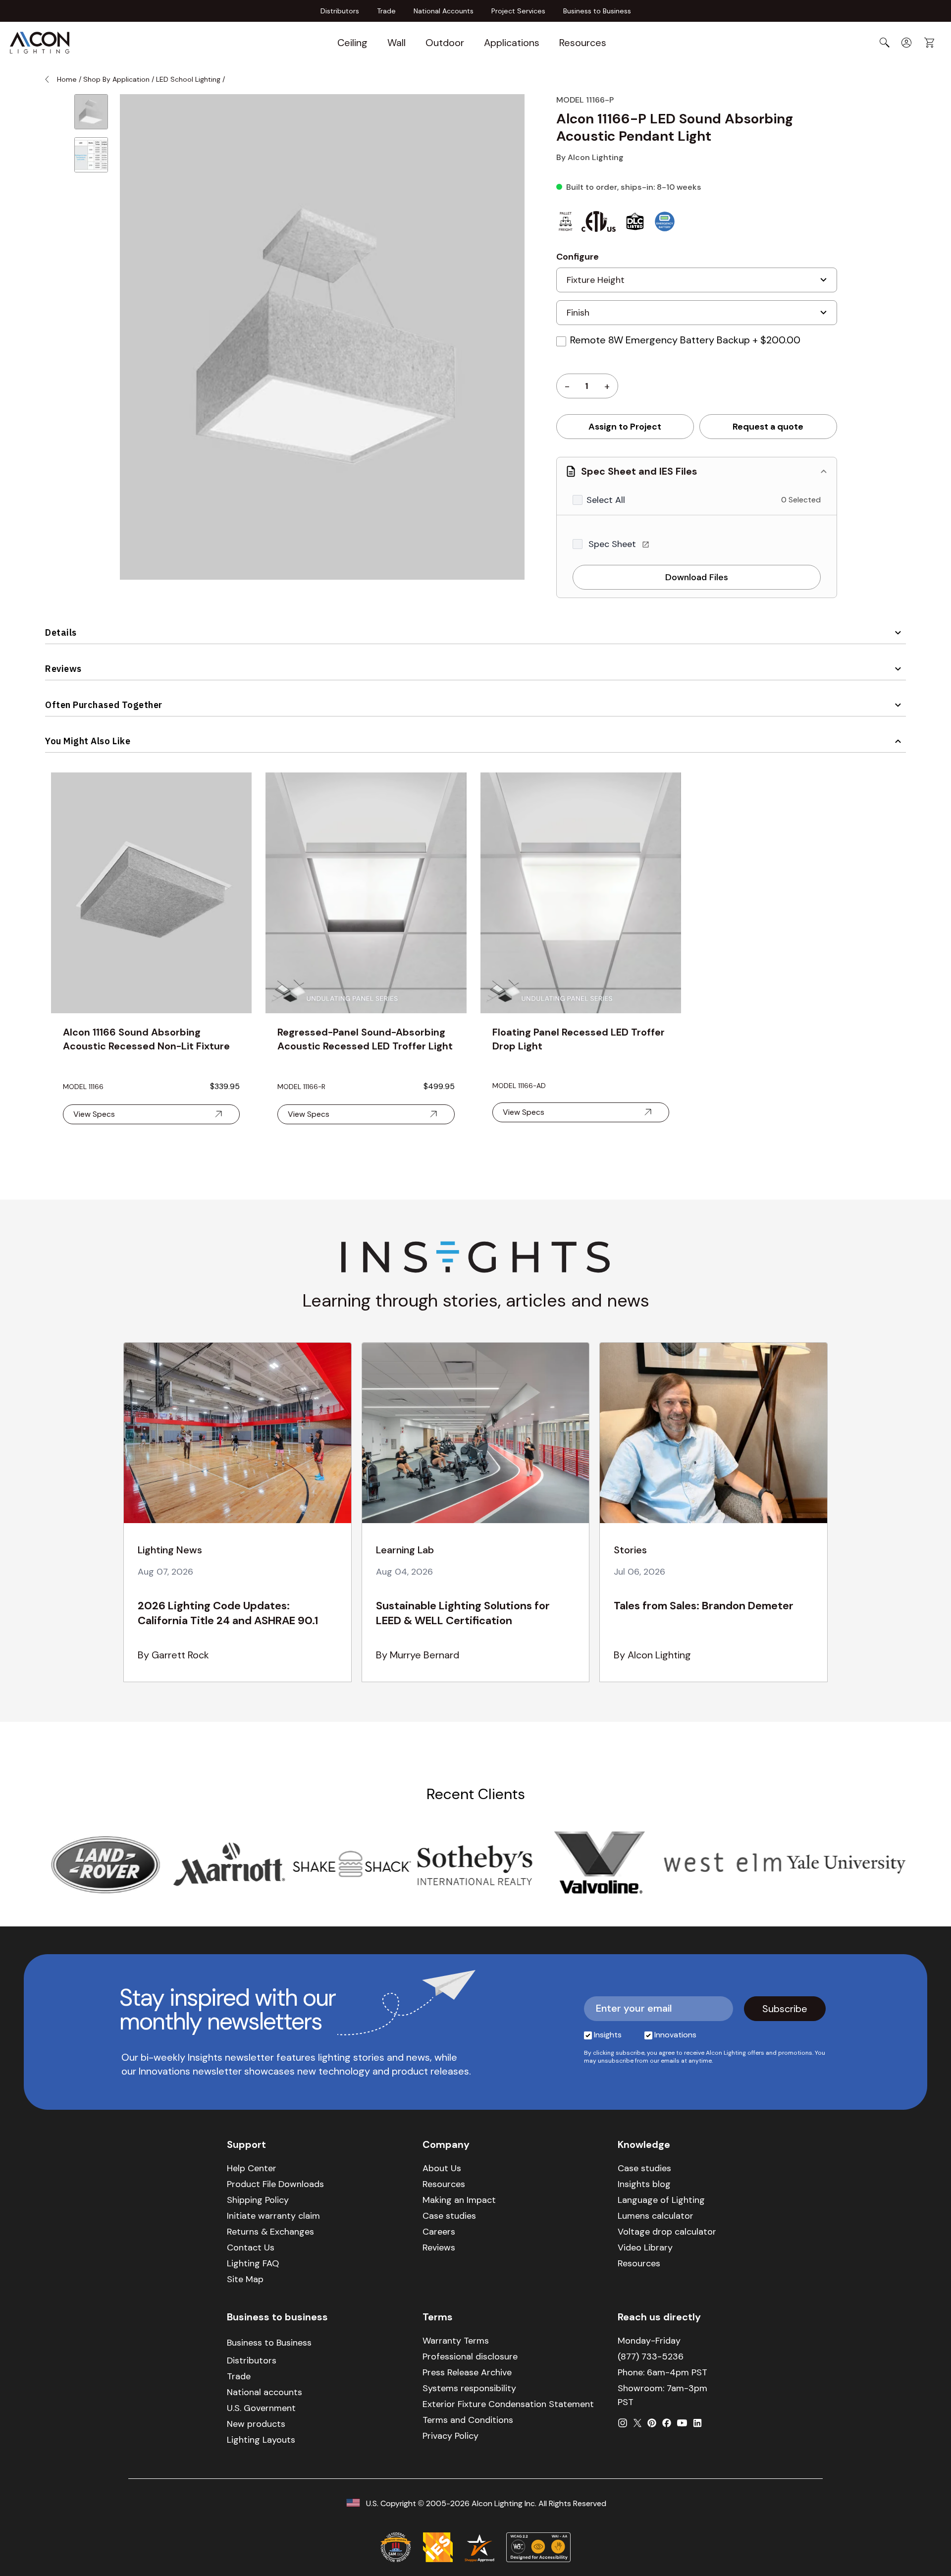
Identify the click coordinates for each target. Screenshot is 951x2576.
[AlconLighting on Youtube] (682, 2423)
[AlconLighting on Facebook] (667, 2423)
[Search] (885, 43)
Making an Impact (459, 2200)
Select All (606, 500)
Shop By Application (116, 79)
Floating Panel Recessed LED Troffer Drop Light (579, 1039)
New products (256, 2424)
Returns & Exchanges (270, 2232)
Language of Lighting (661, 2200)
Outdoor (445, 43)
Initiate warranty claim (273, 2216)
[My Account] (906, 43)
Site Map (245, 2279)
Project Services (518, 11)
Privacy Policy (450, 2436)
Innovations (675, 2035)
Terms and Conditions (468, 2420)
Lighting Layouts (261, 2440)
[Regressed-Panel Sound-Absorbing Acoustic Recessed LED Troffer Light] (366, 893)
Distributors (340, 11)
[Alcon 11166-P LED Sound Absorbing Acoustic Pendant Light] (91, 112)
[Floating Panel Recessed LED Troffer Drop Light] (581, 893)
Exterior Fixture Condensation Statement (508, 2404)
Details (61, 632)
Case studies (449, 2216)
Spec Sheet (613, 544)
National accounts (264, 2392)
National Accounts (444, 11)
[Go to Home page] (40, 43)
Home (67, 79)
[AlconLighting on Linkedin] (697, 2423)
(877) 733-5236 (651, 2357)
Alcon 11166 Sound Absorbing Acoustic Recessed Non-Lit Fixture (146, 1039)
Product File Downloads (275, 2184)
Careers (439, 2232)
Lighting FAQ (253, 2263)
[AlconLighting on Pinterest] (652, 2423)
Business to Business (597, 11)
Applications (512, 43)
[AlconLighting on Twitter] (637, 2423)
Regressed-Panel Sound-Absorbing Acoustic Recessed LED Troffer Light (365, 1039)
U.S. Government (261, 2408)
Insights (608, 2035)
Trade (386, 11)
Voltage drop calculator (667, 2232)
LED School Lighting (188, 79)
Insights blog (644, 2184)
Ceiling (352, 43)
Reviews (63, 669)
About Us (442, 2168)
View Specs (94, 1114)
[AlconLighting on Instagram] (623, 2423)
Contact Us (251, 2247)
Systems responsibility (469, 2388)
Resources (583, 43)
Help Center (252, 2168)
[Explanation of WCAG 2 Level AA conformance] (538, 2547)
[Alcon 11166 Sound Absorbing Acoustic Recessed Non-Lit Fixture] (151, 893)
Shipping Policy (258, 2200)
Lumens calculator (656, 2216)
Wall (396, 43)
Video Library (645, 2247)
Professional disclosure (470, 2357)
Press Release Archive (467, 2372)
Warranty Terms (456, 2341)
